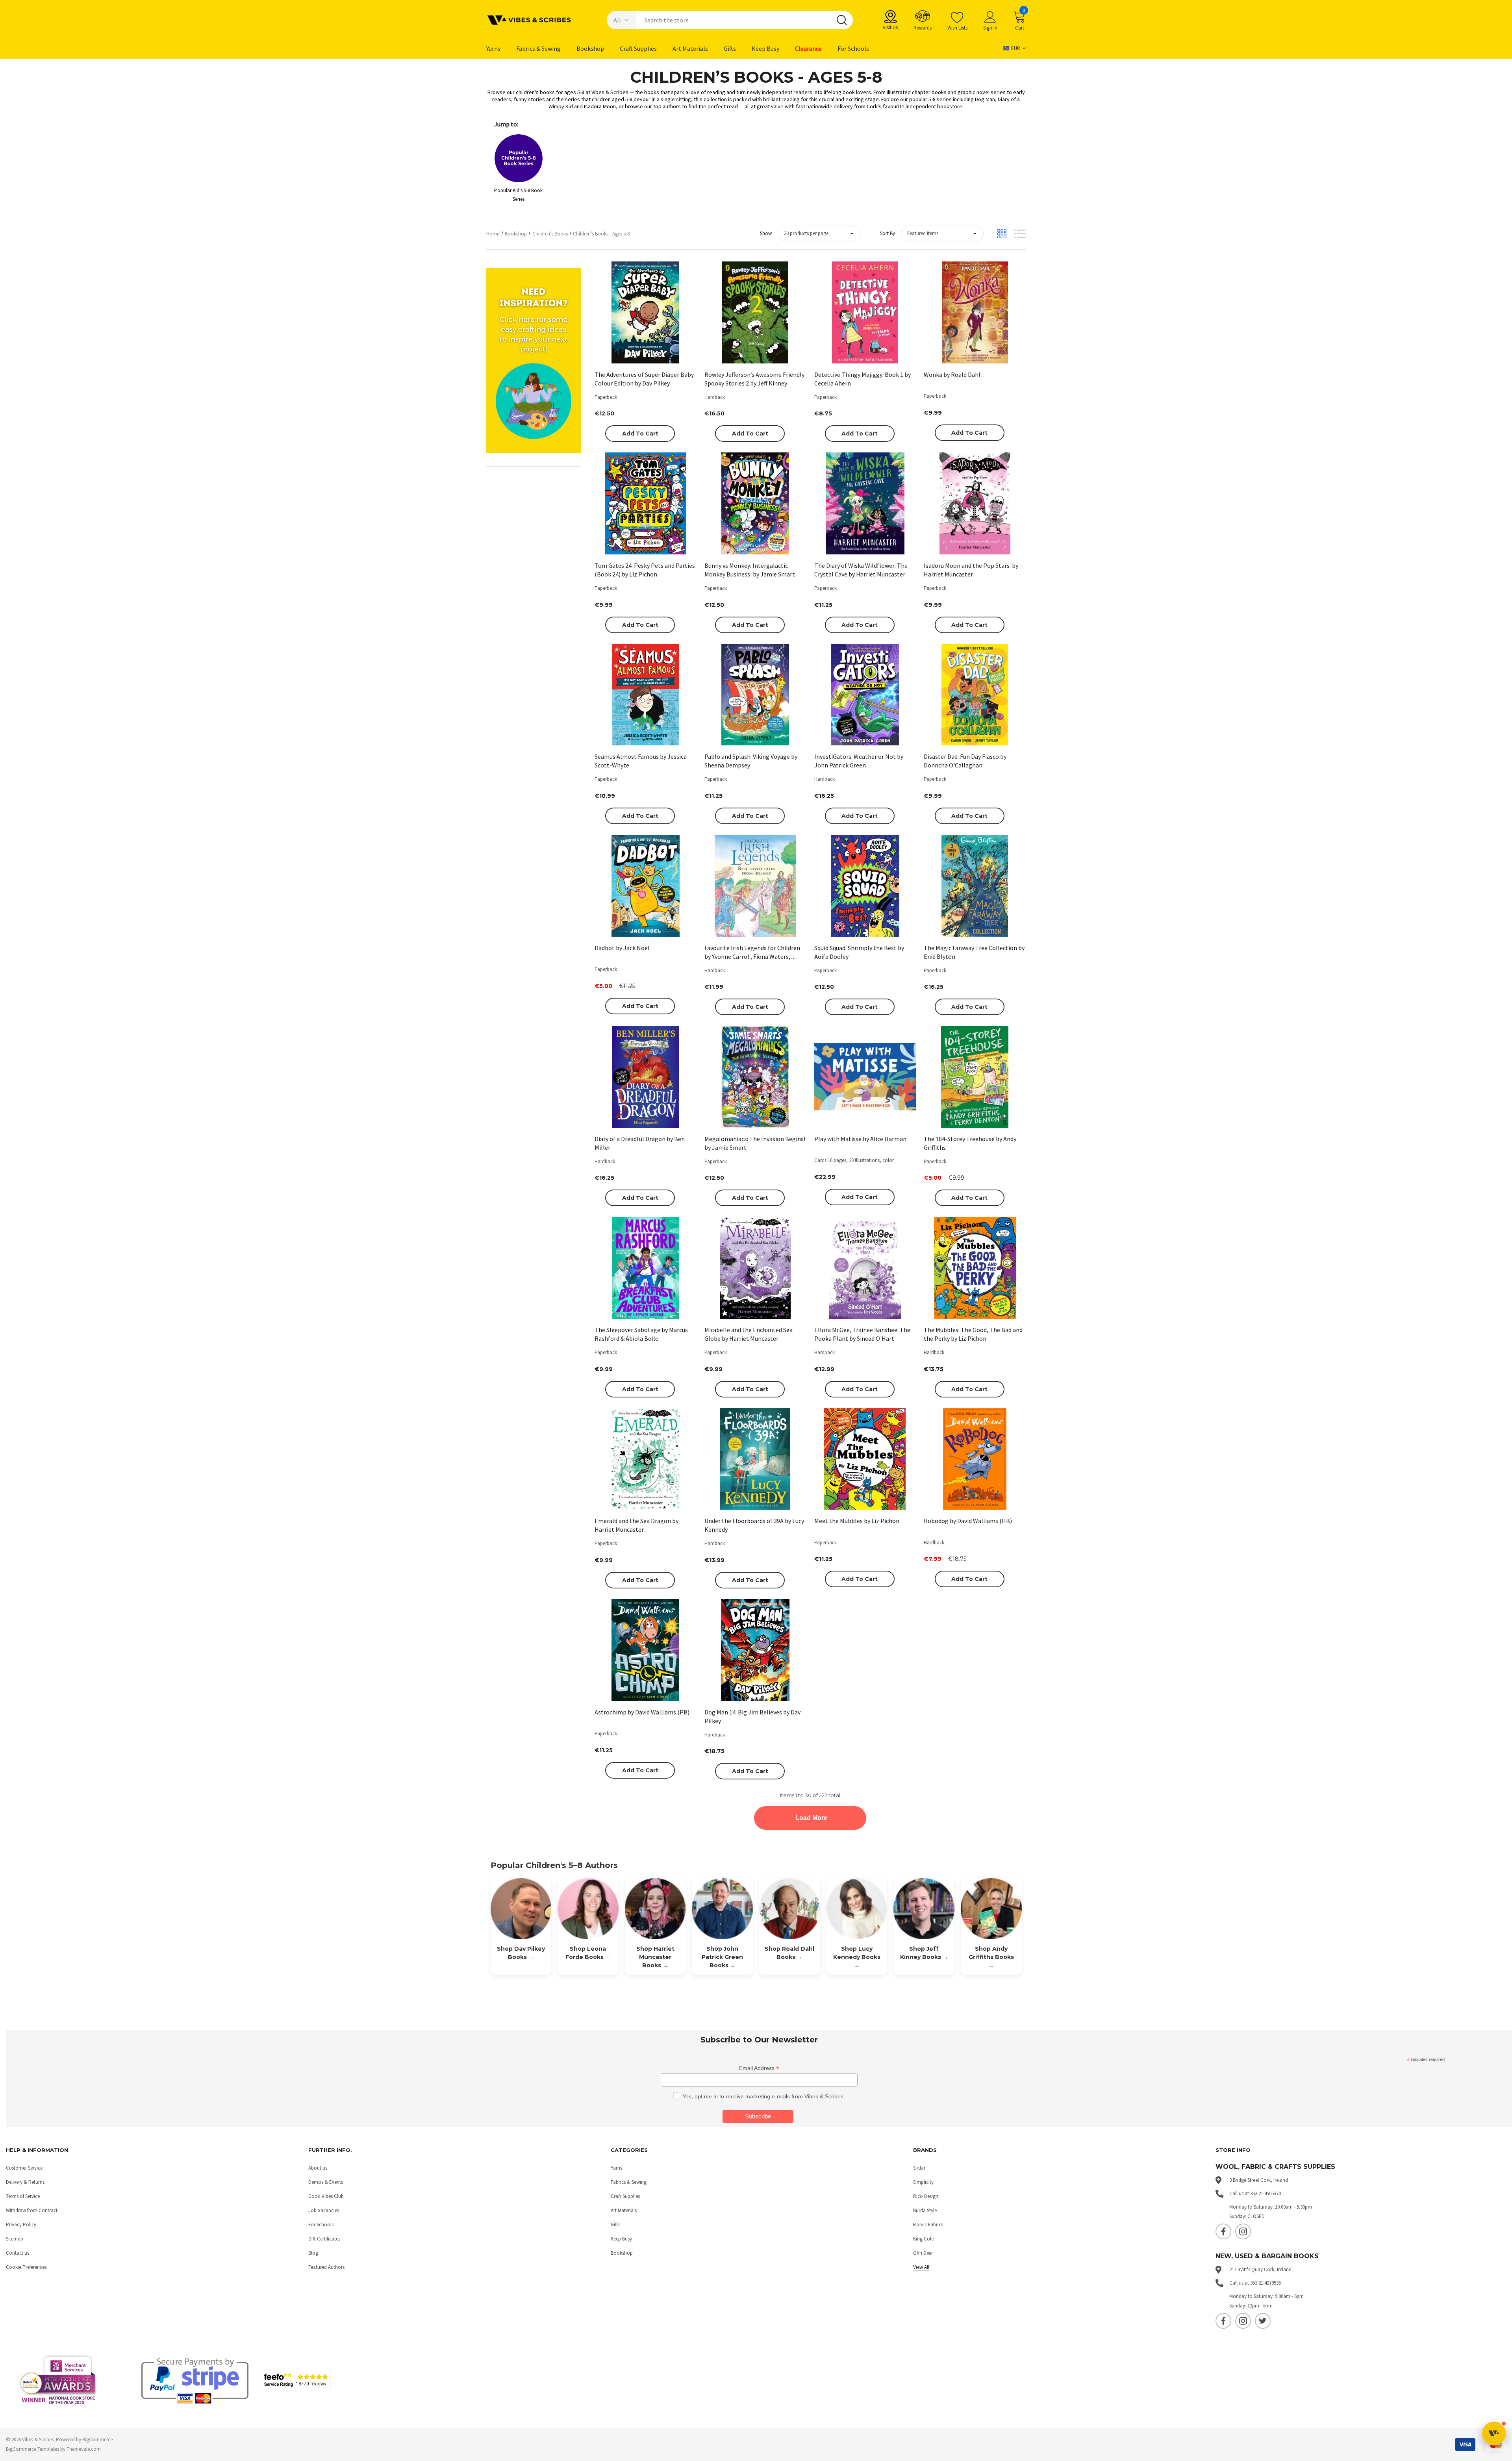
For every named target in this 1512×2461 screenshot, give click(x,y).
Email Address (759, 2068)
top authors (667, 106)
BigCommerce (97, 2440)
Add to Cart (640, 434)
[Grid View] (1002, 234)
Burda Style (925, 2210)
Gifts (615, 2225)
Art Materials (624, 2210)
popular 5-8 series (930, 99)
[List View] (1020, 234)
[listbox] (942, 233)
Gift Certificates (324, 2239)
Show (766, 233)
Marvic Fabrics (928, 2225)
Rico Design (926, 2196)
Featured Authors (326, 2267)
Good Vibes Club (326, 2196)
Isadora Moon (600, 106)
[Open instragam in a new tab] (1243, 2231)
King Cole (923, 2239)
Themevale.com (84, 2449)
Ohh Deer (923, 2253)
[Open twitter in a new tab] (1263, 2321)
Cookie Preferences (26, 2267)
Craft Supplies (625, 2196)
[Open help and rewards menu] (1494, 2433)
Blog (313, 2253)
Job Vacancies (324, 2210)
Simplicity (923, 2182)
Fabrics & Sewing (629, 2182)
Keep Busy (621, 2239)
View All (921, 2267)
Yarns (616, 2168)
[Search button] (842, 20)
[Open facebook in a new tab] (1223, 2231)
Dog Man (985, 99)
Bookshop (622, 2253)
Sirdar (919, 2168)
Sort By (888, 233)
